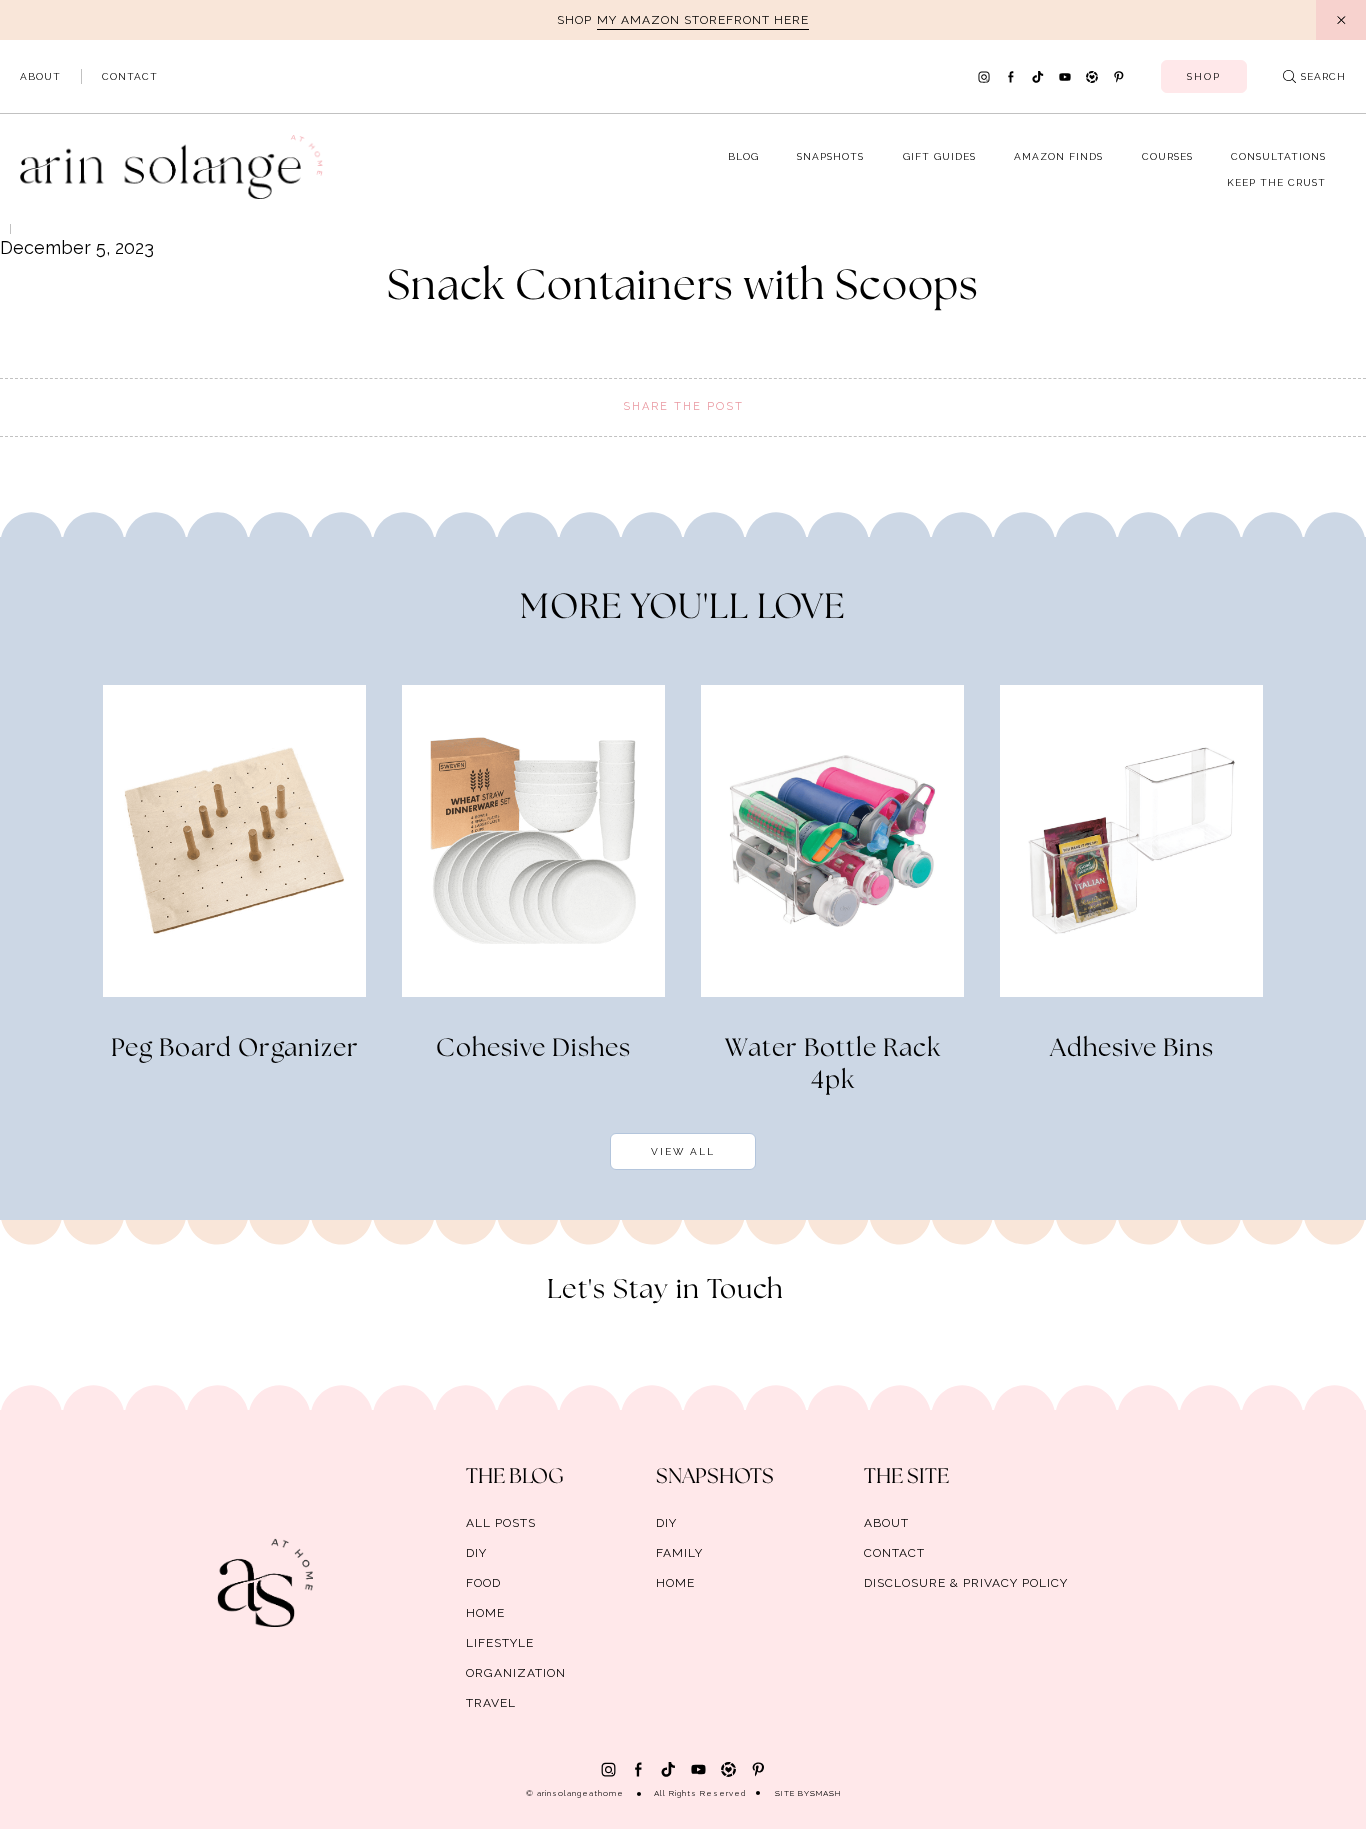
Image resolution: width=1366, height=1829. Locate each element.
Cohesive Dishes (533, 1049)
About (40, 76)
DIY (476, 1553)
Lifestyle (500, 1643)
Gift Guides (939, 156)
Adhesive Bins (1132, 1049)
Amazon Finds (1058, 156)
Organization (516, 1673)
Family (679, 1553)
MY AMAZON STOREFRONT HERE (703, 20)
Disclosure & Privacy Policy (966, 1583)
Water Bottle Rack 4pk (833, 1065)
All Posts (501, 1523)
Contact (130, 76)
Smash (825, 1793)
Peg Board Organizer (235, 1049)
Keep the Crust (1276, 182)
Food (483, 1583)
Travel (491, 1703)
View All (683, 1151)
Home (485, 1613)
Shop (1204, 76)
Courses (1167, 156)
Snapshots (830, 156)
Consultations (1278, 156)
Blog (743, 156)
